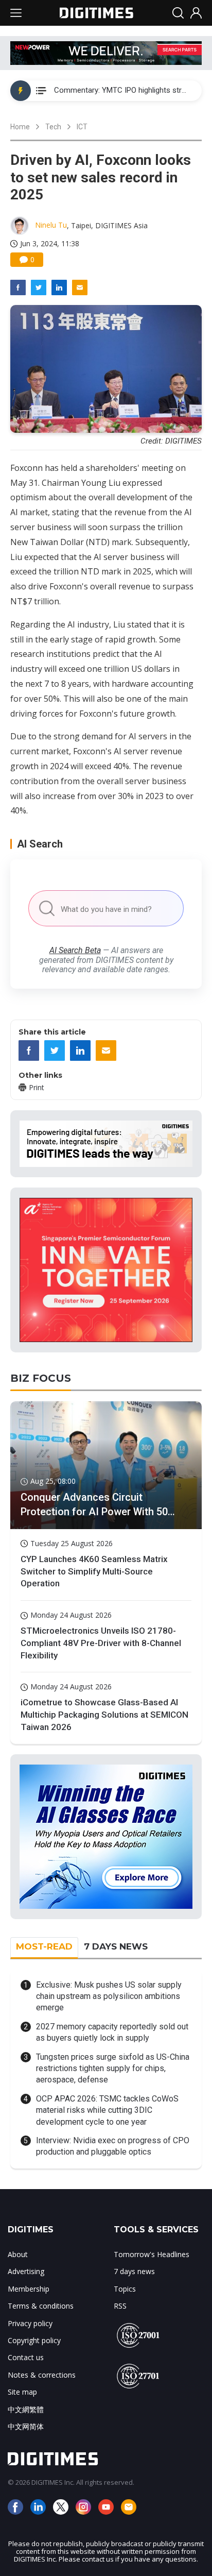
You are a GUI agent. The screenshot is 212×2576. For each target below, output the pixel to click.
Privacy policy (30, 2323)
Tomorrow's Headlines (152, 2254)
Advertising (26, 2271)
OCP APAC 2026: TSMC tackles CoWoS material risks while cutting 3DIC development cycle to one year (107, 2110)
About (18, 2254)
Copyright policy (34, 2340)
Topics (125, 2289)
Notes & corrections (42, 2375)
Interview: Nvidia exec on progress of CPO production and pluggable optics (113, 2146)
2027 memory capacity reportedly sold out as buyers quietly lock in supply (112, 2032)
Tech (53, 127)
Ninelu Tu (51, 225)
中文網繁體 (26, 2409)
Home (20, 127)
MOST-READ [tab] (44, 1946)
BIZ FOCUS (41, 1378)
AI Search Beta (75, 950)
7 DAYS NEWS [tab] (116, 1946)
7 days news (134, 2271)
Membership (29, 2289)
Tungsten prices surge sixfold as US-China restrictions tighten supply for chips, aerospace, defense (113, 2069)
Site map (22, 2392)
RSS (120, 2306)
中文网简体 (26, 2426)
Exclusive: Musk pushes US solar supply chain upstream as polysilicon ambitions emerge (109, 1996)
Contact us (26, 2357)
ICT (82, 127)
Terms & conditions (41, 2306)
